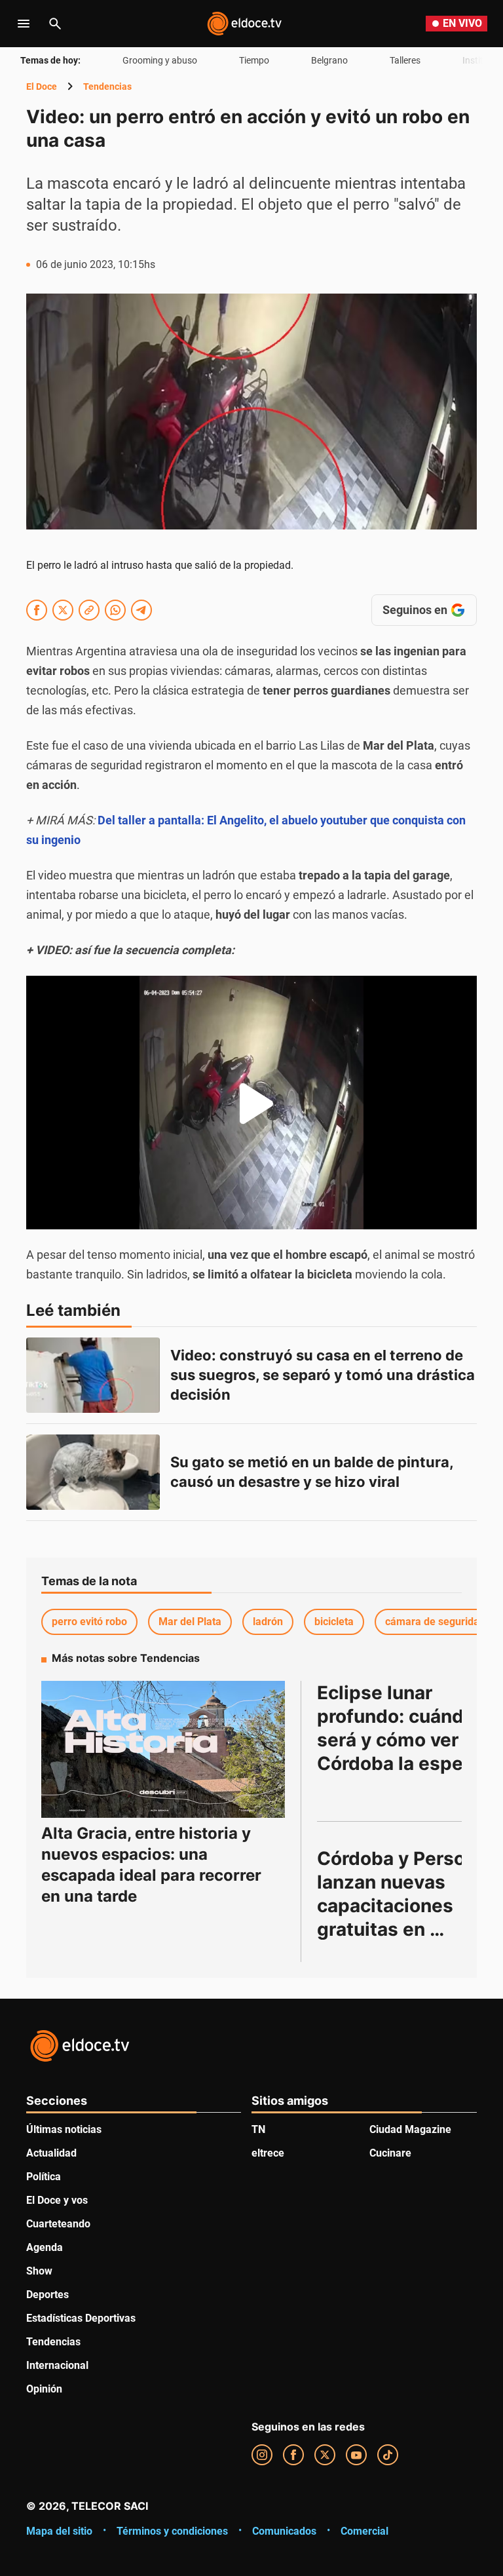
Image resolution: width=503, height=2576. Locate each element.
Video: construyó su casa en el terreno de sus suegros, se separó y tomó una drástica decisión (324, 1375)
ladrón (268, 1622)
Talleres (405, 60)
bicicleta (334, 1622)
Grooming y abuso (160, 60)
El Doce (42, 87)
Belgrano (329, 60)
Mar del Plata (190, 1622)
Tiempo (254, 60)
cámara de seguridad (435, 1622)
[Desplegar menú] (24, 24)
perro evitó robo (89, 1622)
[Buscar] (55, 24)
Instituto (480, 60)
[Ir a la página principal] (244, 24)
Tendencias (107, 87)
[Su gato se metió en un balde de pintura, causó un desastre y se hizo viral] (93, 1472)
